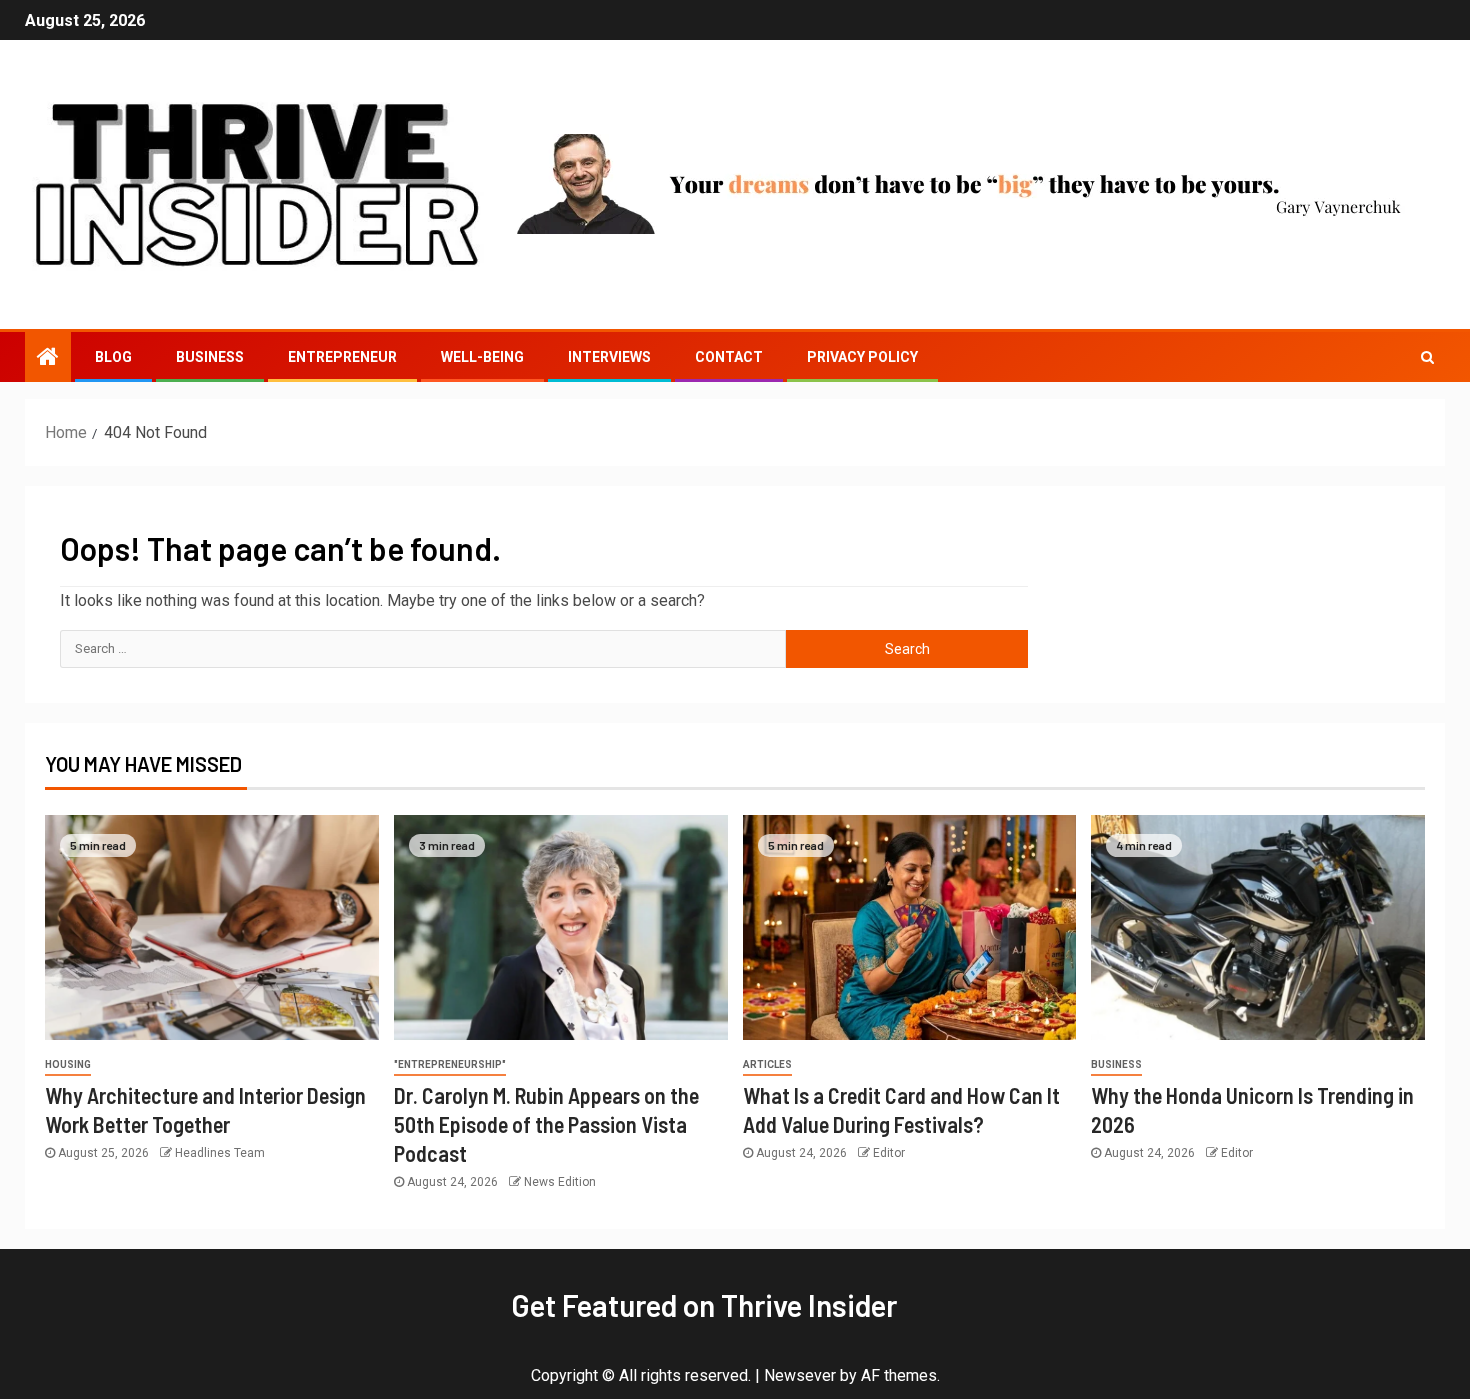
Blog (113, 357)
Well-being (482, 357)
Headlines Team (220, 1153)
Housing (68, 1064)
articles (767, 1064)
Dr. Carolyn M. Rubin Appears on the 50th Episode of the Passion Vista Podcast (546, 1124)
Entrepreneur (342, 357)
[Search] (1427, 357)
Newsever (800, 1375)
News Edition (560, 1182)
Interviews (609, 357)
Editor (889, 1153)
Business (210, 357)
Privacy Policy (862, 357)
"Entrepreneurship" (450, 1064)
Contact (729, 357)
